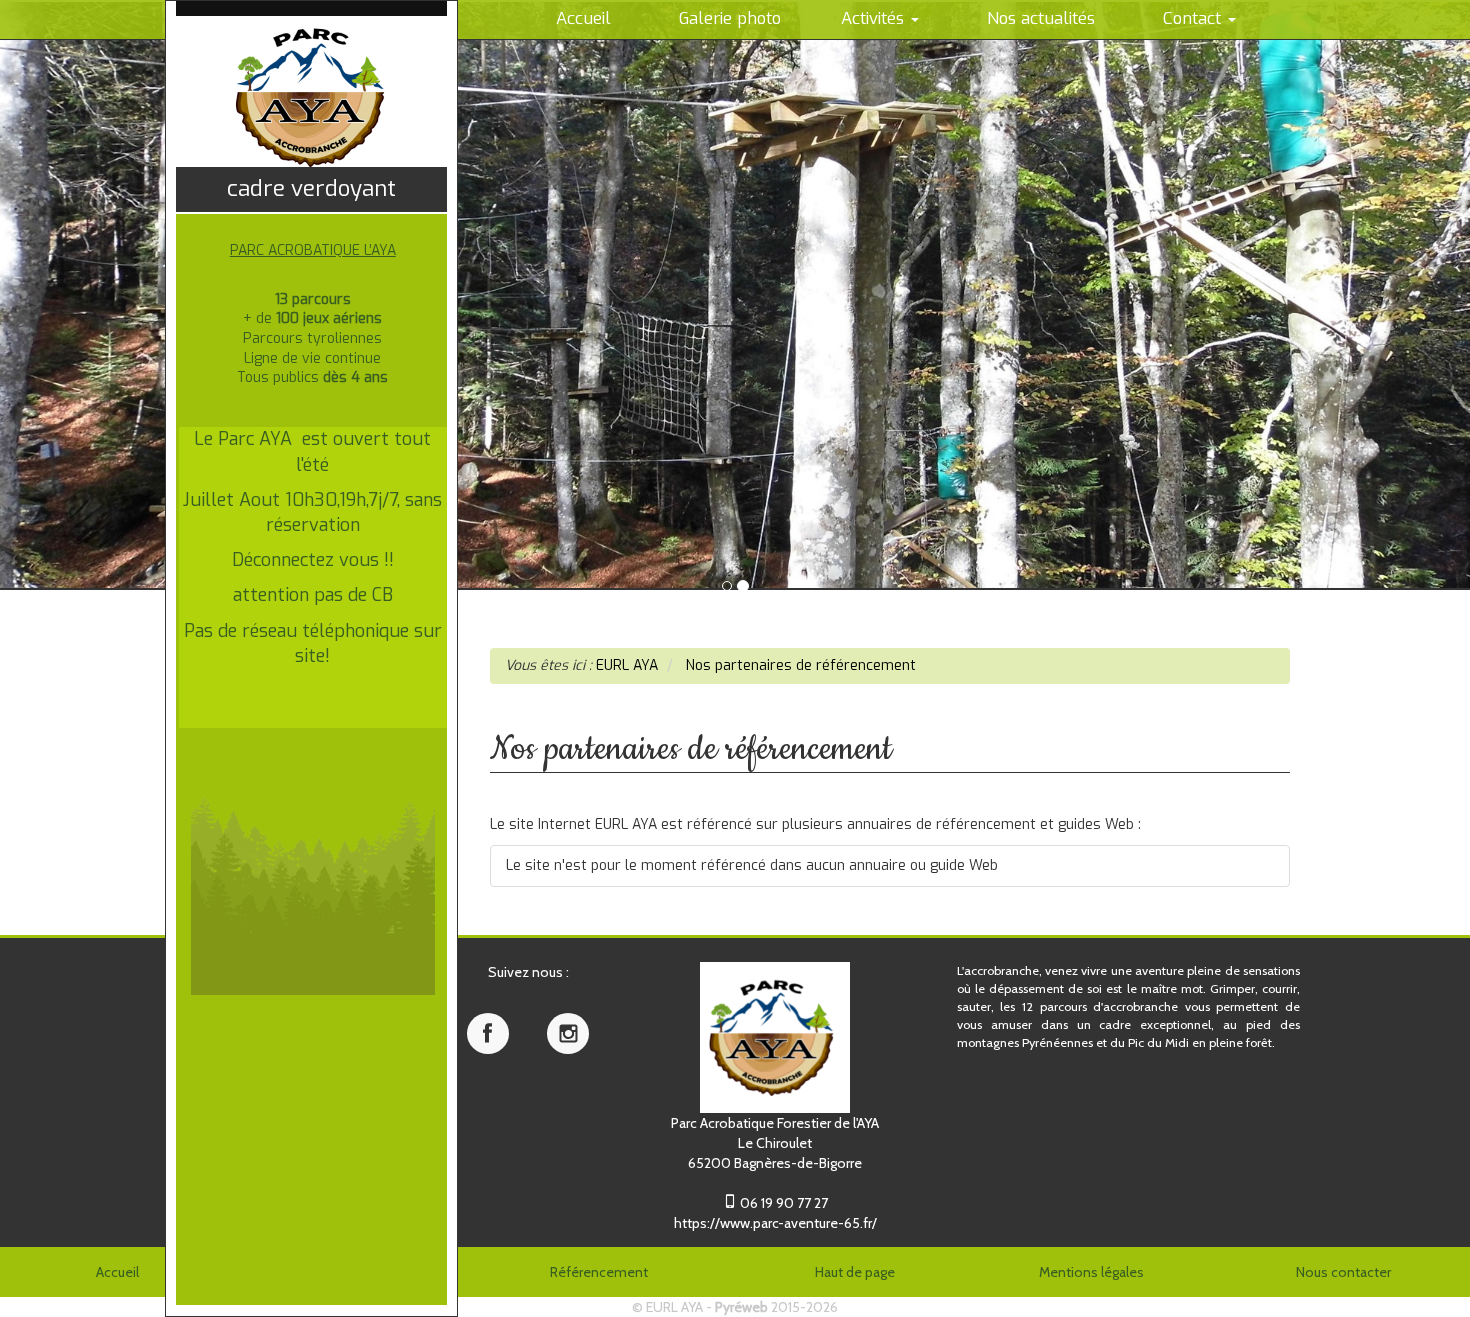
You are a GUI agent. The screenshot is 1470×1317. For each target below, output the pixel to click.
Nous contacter (1343, 1272)
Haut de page (855, 1272)
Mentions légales (1091, 1272)
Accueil (117, 1272)
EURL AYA (674, 1307)
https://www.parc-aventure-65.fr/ (775, 1223)
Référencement (599, 1272)
